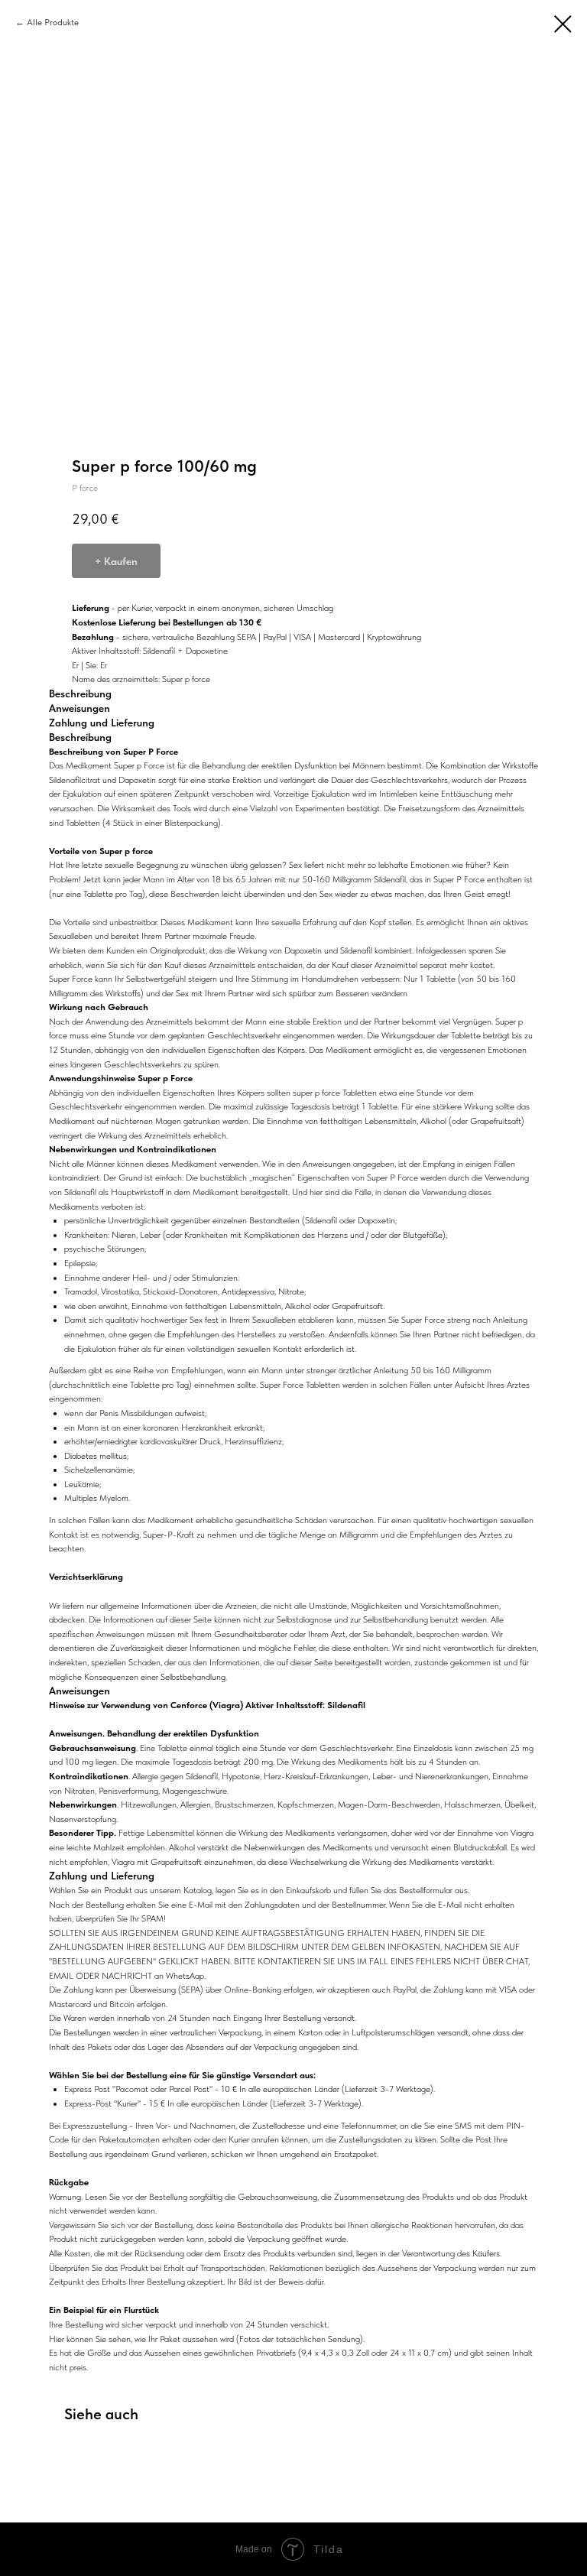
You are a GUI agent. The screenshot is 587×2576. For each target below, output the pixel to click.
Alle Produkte (53, 22)
